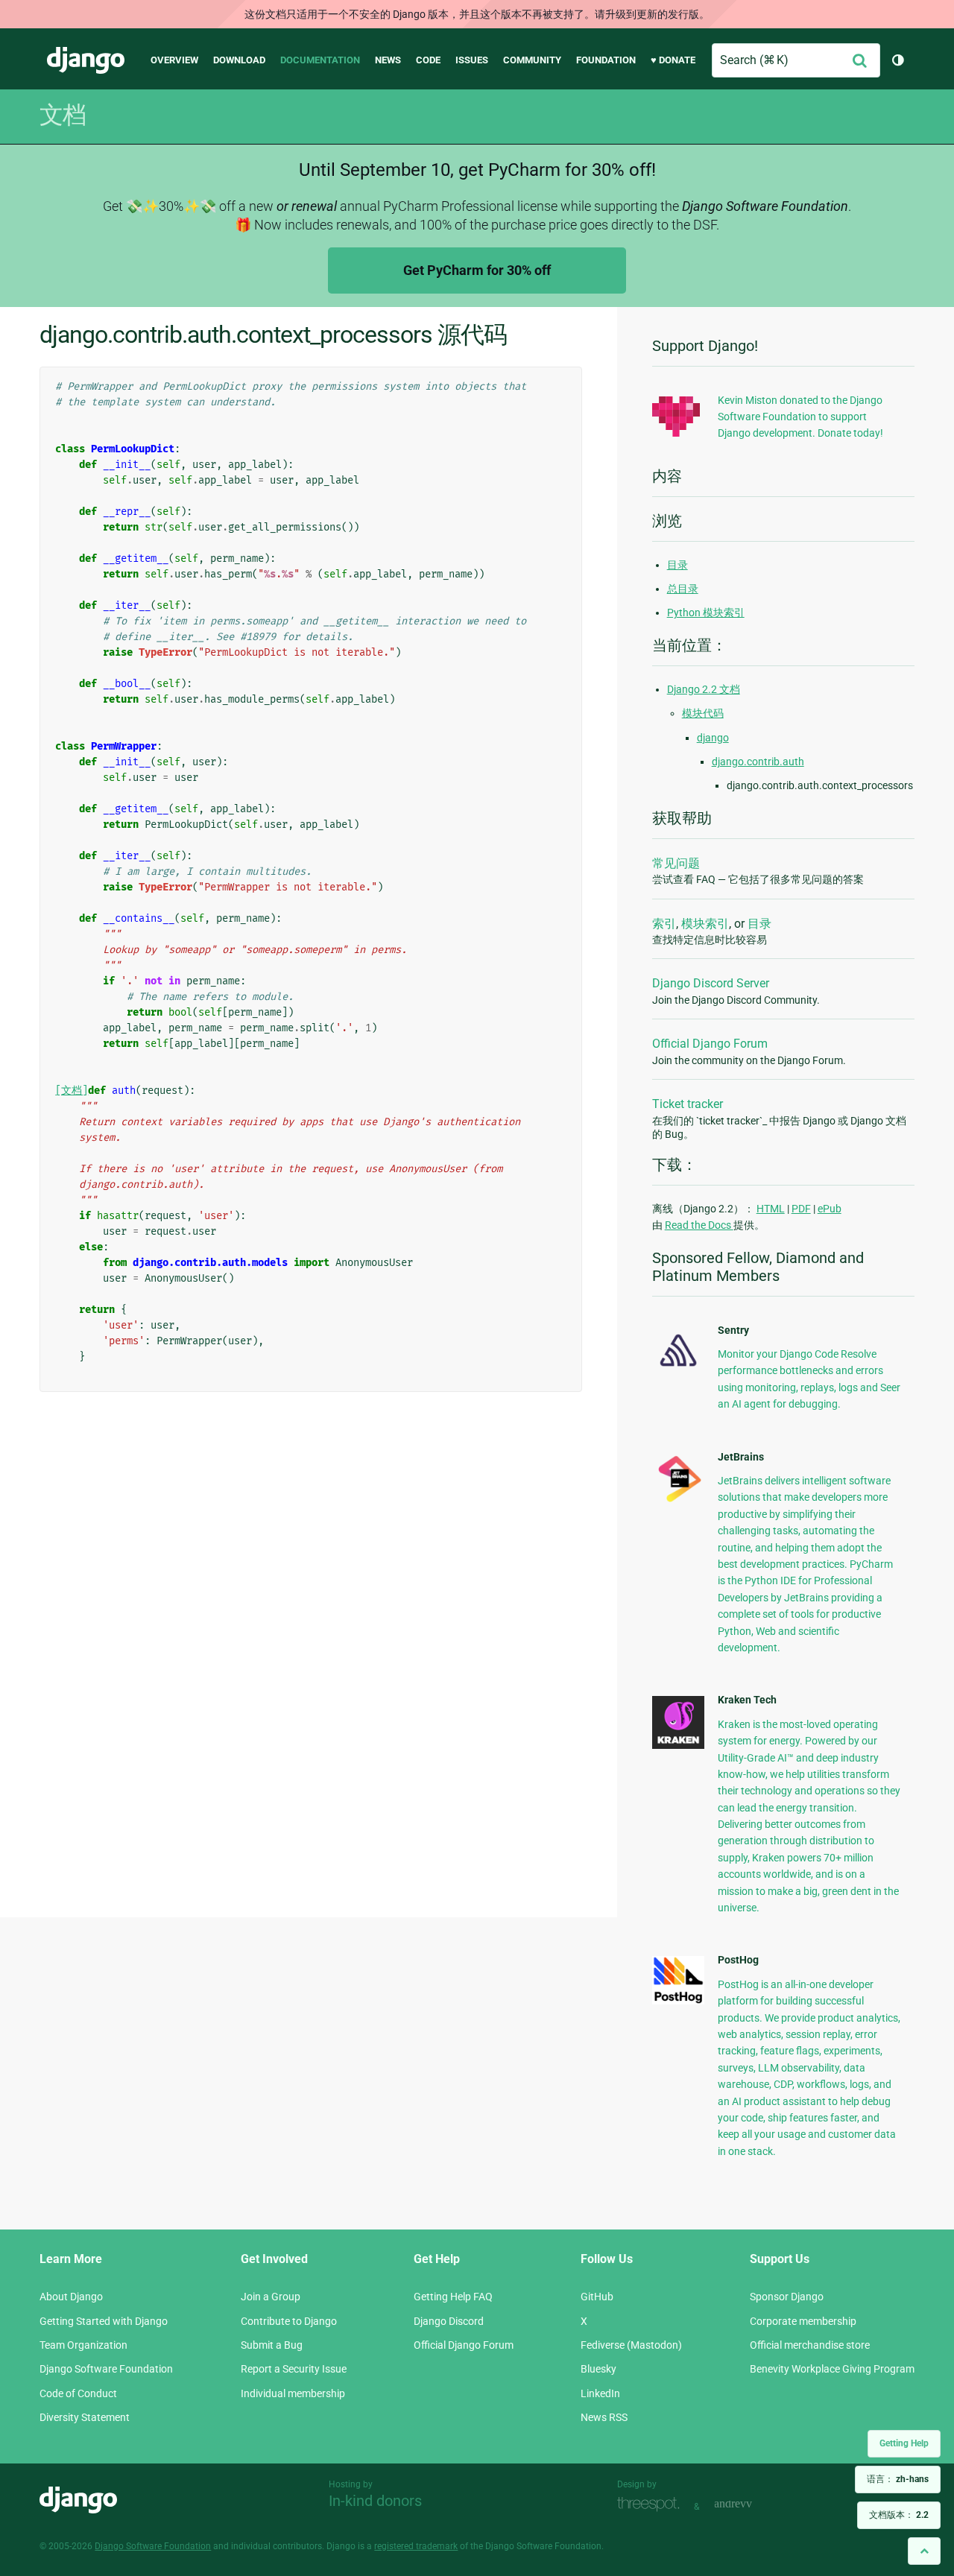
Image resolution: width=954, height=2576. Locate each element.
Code (428, 60)
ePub (830, 1209)
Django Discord (449, 2321)
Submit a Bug (272, 2345)
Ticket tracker (688, 1104)
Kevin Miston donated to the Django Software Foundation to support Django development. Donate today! (800, 417)
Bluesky (598, 2369)
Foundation (606, 60)
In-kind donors (375, 2501)
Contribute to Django (289, 2321)
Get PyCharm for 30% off (477, 270)
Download (239, 60)
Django (86, 60)
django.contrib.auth (758, 762)
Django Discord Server (711, 983)
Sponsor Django (787, 2297)
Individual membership (293, 2393)
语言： (898, 2479)
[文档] (72, 1091)
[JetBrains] (678, 1501)
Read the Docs (699, 1225)
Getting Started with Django (104, 2321)
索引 (664, 924)
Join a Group (271, 2297)
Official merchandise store (810, 2345)
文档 (63, 115)
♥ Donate (673, 60)
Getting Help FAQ (453, 2297)
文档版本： (899, 2515)
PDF (801, 1209)
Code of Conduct (78, 2393)
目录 (677, 565)
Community (532, 60)
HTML (771, 1209)
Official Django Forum (710, 1044)
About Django (71, 2297)
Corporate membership (803, 2321)
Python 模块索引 (706, 613)
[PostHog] (678, 2001)
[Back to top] (924, 2551)
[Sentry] (678, 1370)
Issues (472, 60)
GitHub (597, 2297)
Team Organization (83, 2345)
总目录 (683, 589)
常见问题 (676, 863)
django (713, 738)
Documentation (320, 60)
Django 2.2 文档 (704, 689)
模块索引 (705, 924)
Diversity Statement (85, 2417)
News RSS (604, 2417)
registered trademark (416, 2546)
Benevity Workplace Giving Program (832, 2369)
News (388, 60)
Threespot (652, 2505)
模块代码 (703, 713)
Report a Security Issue (294, 2369)
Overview (174, 60)
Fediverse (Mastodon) (631, 2345)
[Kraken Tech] (678, 1745)
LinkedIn (600, 2393)
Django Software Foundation (106, 2369)
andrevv (750, 2505)
